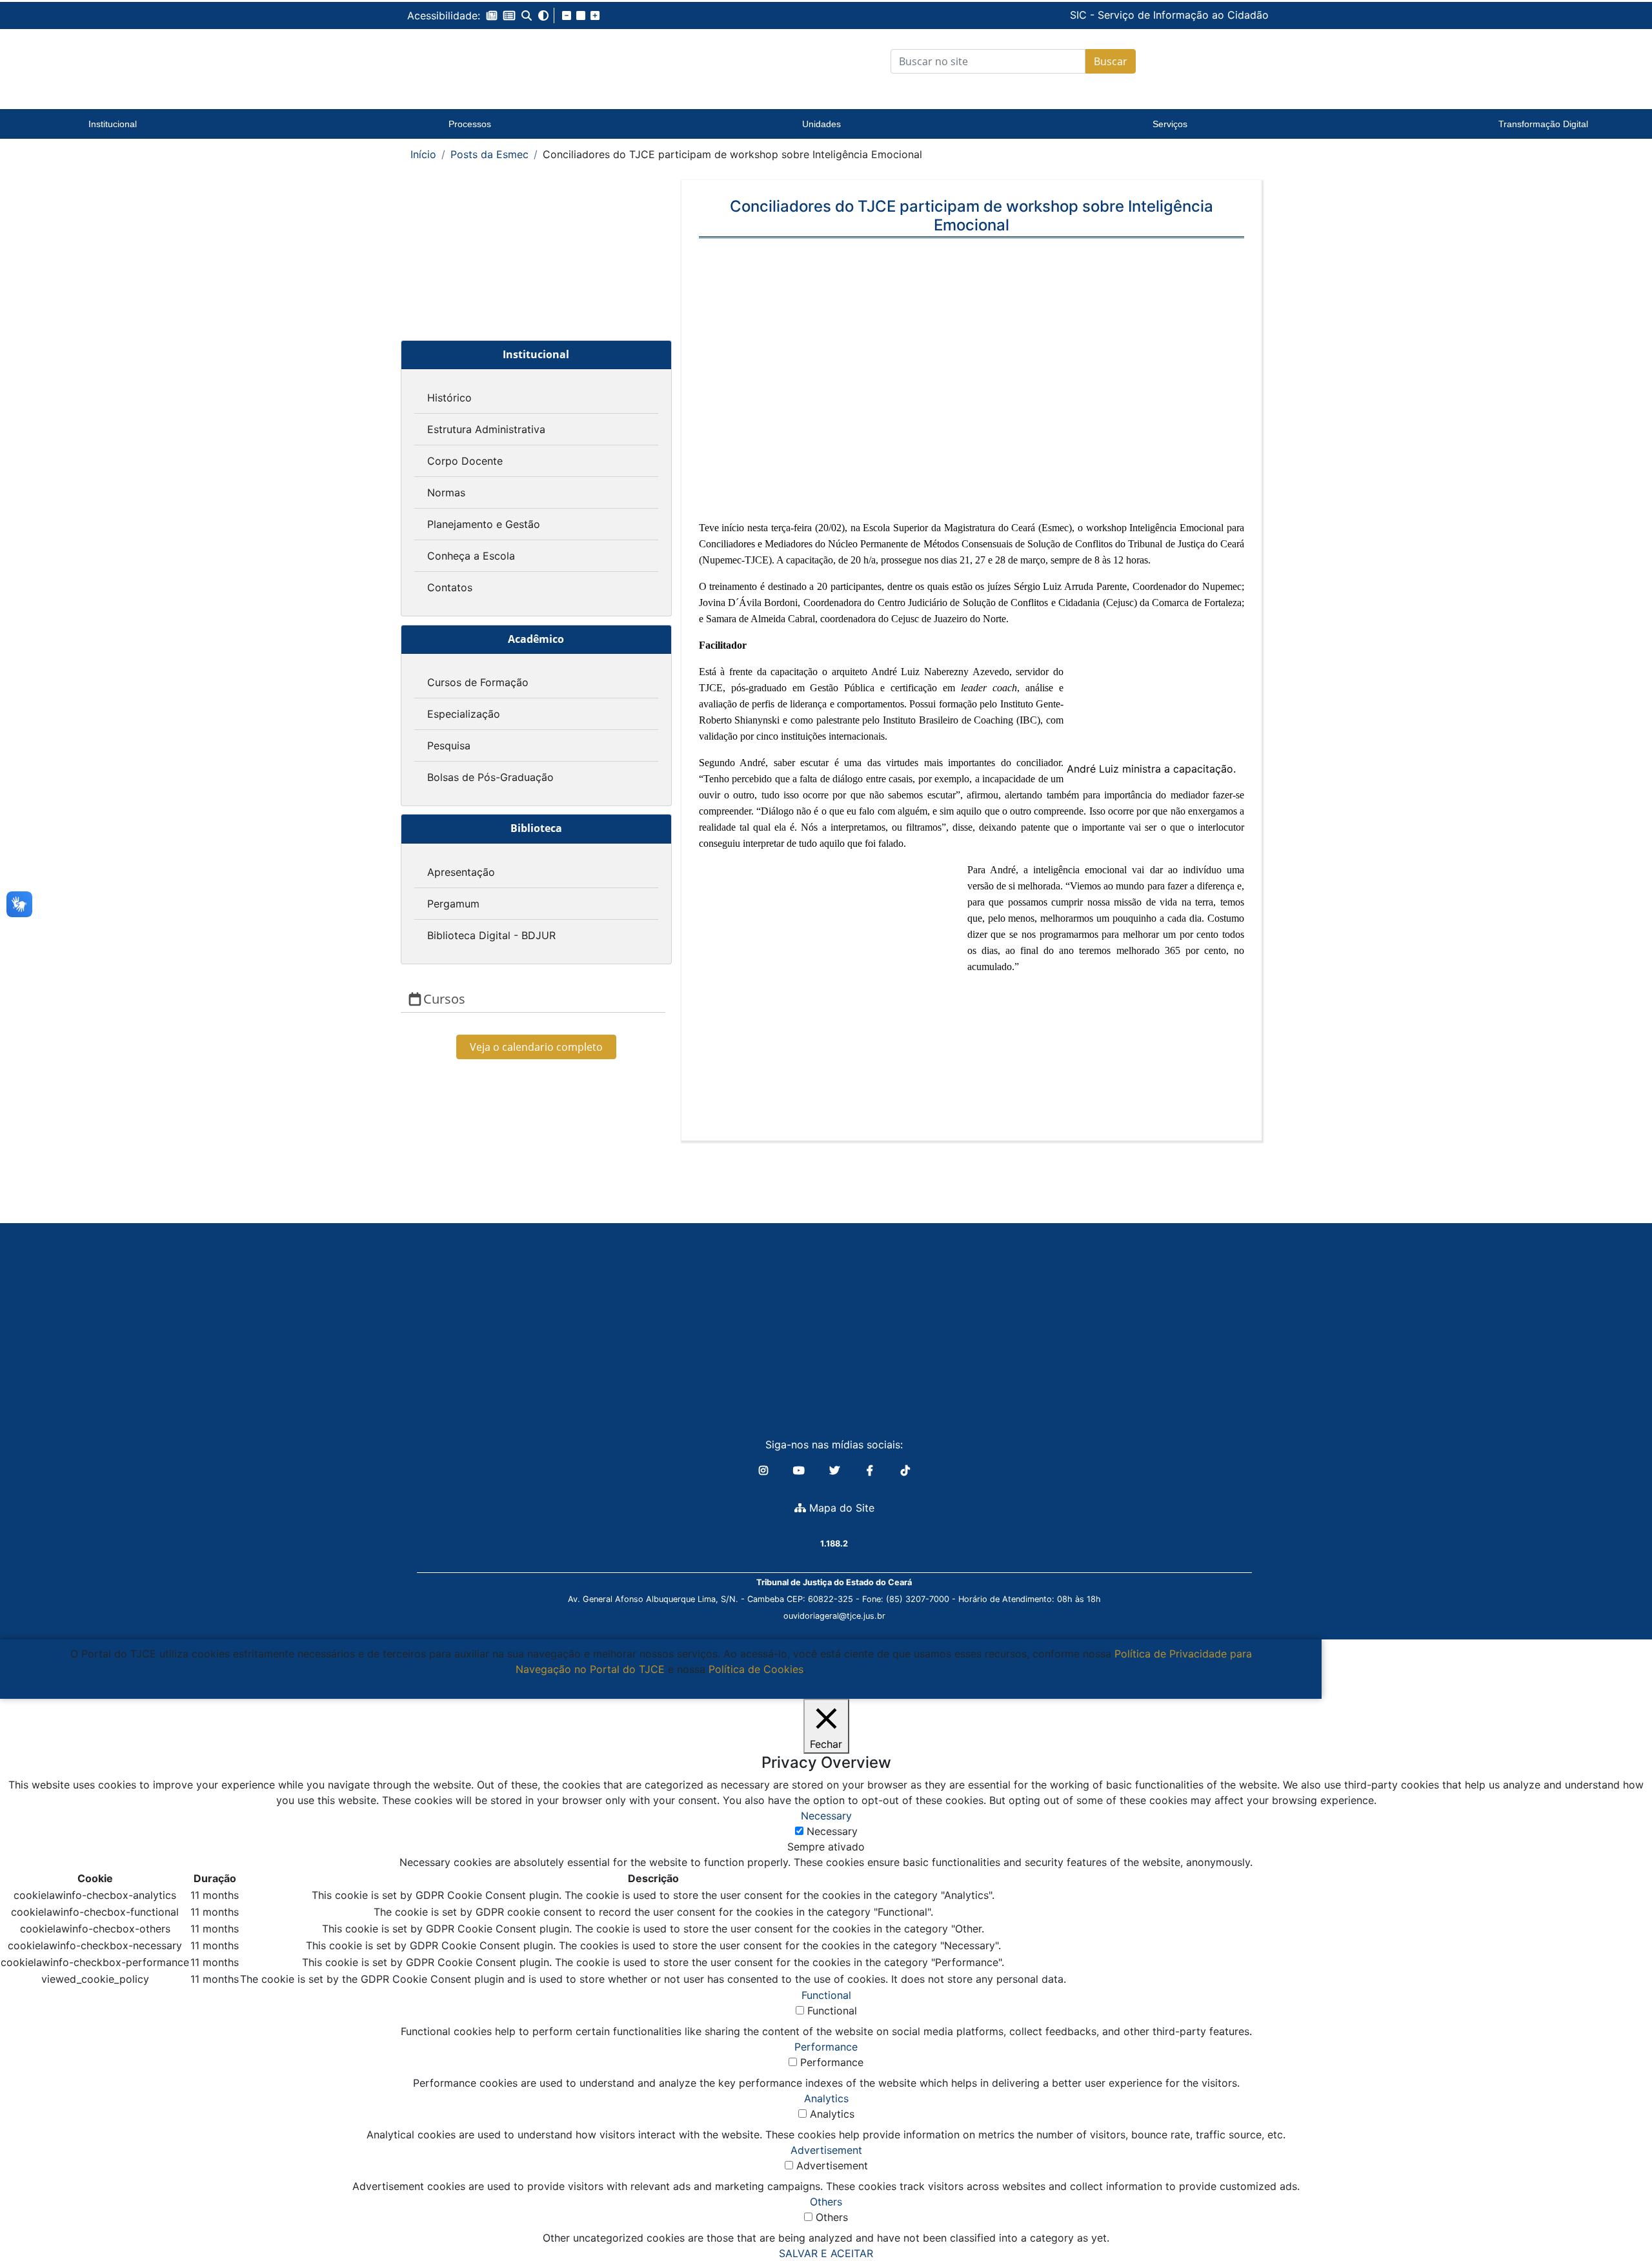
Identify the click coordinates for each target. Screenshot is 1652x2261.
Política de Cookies (756, 1669)
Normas (446, 492)
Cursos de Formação (478, 682)
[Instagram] (765, 1470)
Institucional (113, 124)
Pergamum (453, 904)
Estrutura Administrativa (486, 429)
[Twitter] (836, 1470)
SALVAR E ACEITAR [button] (826, 2253)
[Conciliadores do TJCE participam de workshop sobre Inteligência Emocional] (972, 387)
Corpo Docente (465, 461)
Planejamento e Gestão (484, 524)
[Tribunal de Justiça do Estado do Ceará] (487, 61)
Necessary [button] (826, 1816)
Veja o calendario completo (536, 1047)
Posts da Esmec (489, 154)
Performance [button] (826, 2047)
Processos (470, 124)
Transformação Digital (1543, 124)
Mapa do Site (840, 1508)
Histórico (449, 398)
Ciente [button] (656, 1685)
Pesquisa (449, 745)
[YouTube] (801, 1470)
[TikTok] (905, 1470)
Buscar (1111, 61)
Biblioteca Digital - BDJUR (491, 935)
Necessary (832, 1831)
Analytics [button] (826, 2098)
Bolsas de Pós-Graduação (490, 777)
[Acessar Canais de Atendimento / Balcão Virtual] (1617, 2215)
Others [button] (826, 2202)
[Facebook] (871, 1470)
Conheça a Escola (471, 556)
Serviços (1170, 124)
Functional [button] (826, 1995)
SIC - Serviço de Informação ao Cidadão (1082, 15)
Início (423, 154)
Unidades (821, 124)
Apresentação (461, 872)
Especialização (464, 714)
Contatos (450, 587)
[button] (492, 15)
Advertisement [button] (826, 2150)
